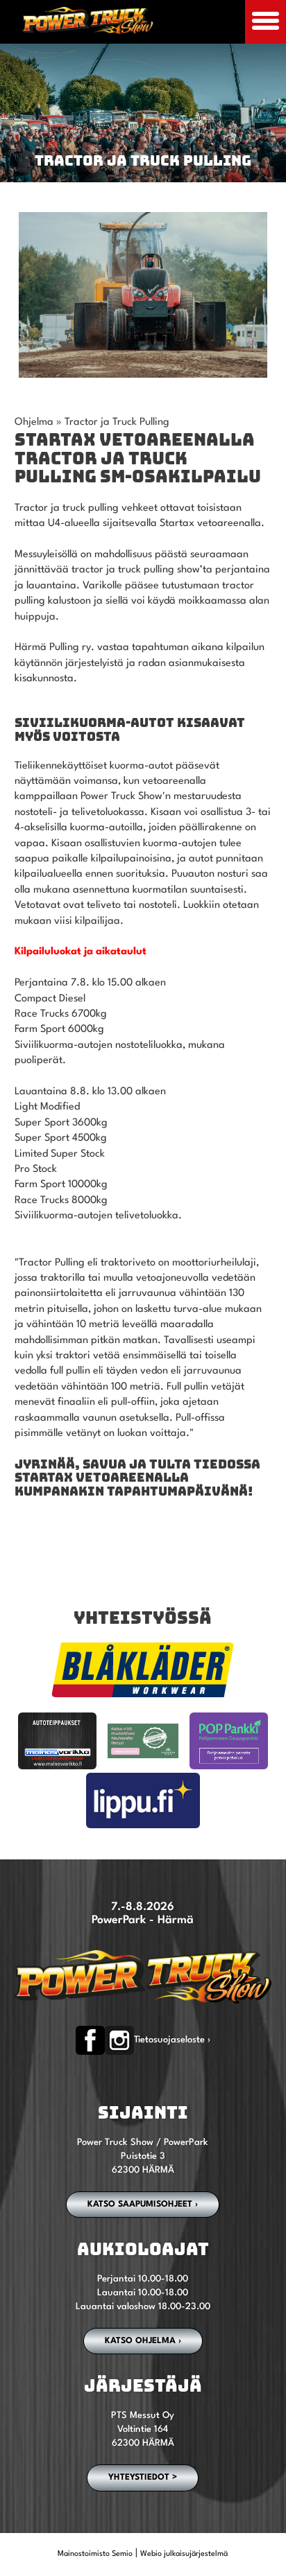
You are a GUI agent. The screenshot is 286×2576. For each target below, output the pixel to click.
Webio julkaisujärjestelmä (184, 2554)
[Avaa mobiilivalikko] (266, 22)
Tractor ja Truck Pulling (117, 422)
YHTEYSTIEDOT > (143, 2478)
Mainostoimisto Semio (95, 2554)
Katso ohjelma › (143, 2341)
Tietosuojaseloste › (172, 2040)
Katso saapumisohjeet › (143, 2205)
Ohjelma (34, 422)
